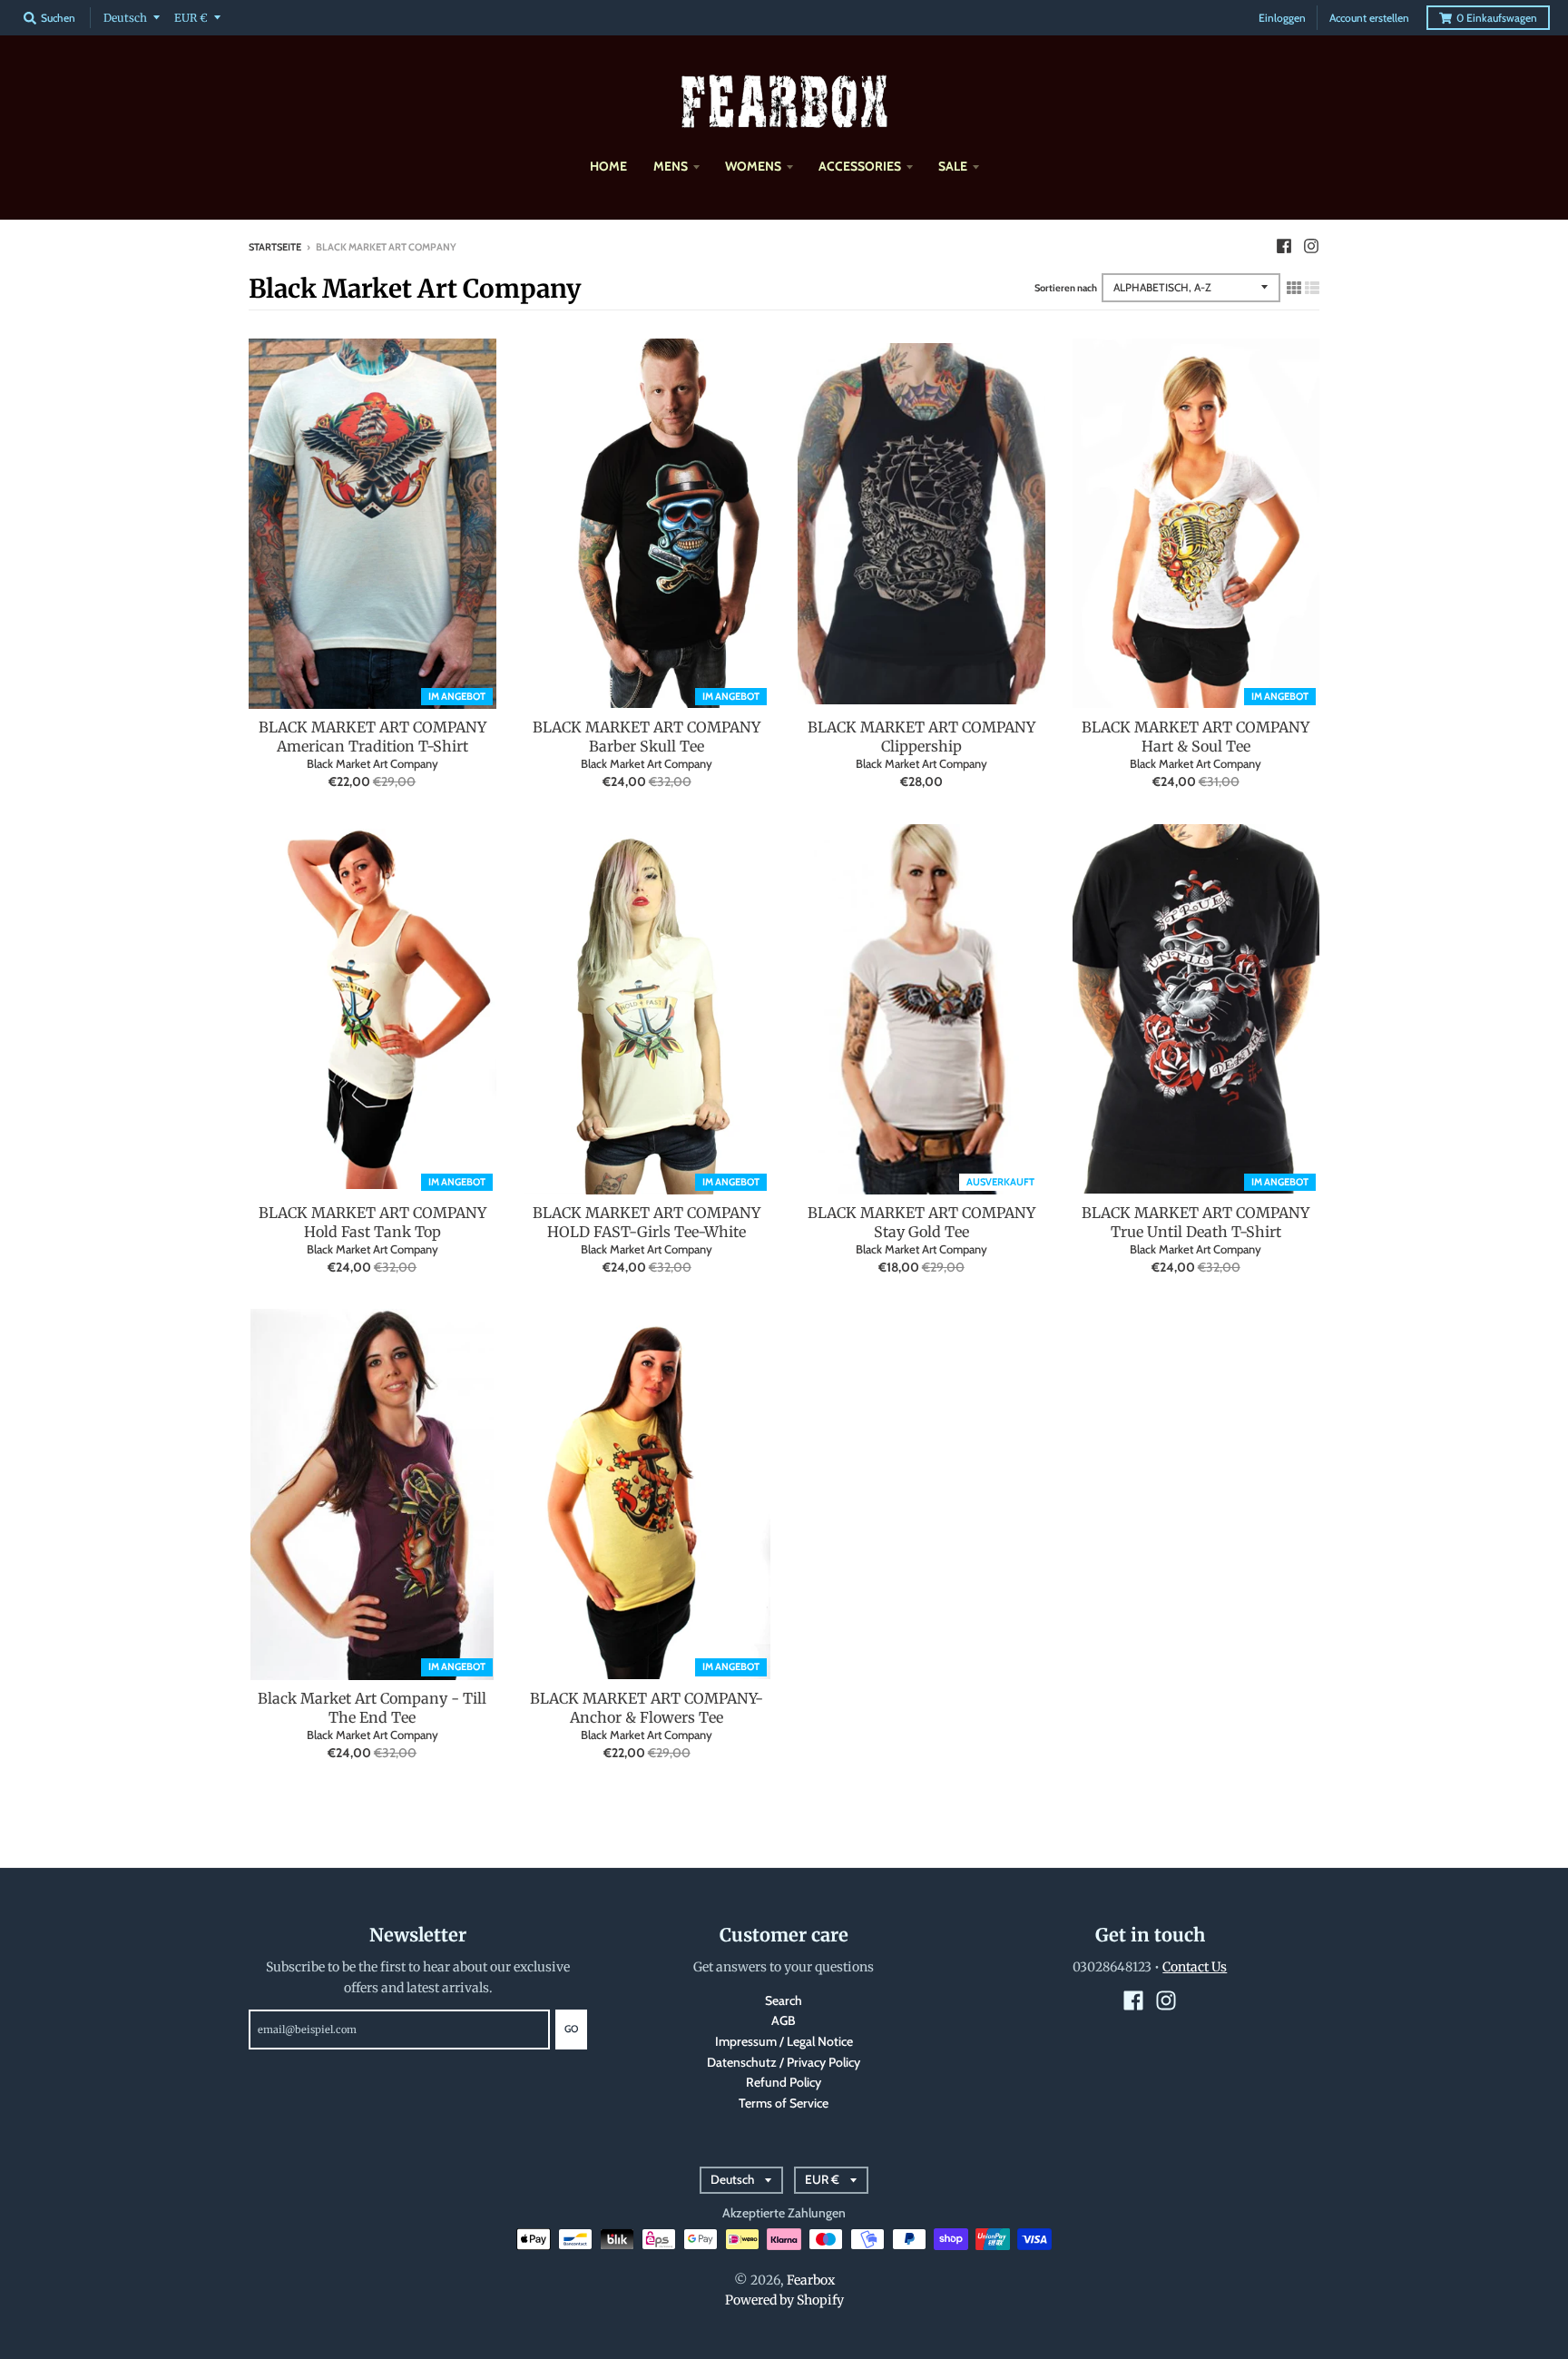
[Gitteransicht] (1294, 288)
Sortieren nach (1066, 288)
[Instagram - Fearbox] (1311, 246)
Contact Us (1195, 1967)
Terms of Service (784, 2103)
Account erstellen (1369, 18)
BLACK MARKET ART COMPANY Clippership (921, 737)
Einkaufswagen (1497, 18)
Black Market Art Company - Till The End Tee (372, 1708)
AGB (784, 2020)
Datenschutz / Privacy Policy (784, 2062)
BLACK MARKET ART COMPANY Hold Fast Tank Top (372, 1222)
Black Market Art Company (372, 763)
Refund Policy (784, 2082)
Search (784, 2000)
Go (571, 2029)
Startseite (275, 247)
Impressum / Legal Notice (784, 2041)
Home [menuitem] (608, 166)
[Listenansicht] (1312, 288)
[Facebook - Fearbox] (1284, 246)
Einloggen (1282, 18)
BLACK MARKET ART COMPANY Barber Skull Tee (647, 737)
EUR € (191, 18)
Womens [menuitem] (753, 166)
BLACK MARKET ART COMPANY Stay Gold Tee (921, 1222)
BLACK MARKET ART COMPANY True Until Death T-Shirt (1196, 1222)
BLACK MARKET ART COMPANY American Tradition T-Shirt (372, 737)
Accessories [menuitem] (860, 166)
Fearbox (811, 2280)
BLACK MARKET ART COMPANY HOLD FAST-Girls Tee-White (647, 1222)
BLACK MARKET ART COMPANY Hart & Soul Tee (1196, 737)
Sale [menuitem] (953, 166)
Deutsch (125, 18)
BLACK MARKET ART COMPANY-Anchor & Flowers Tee (647, 1708)
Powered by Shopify (784, 2300)
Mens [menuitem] (671, 166)
